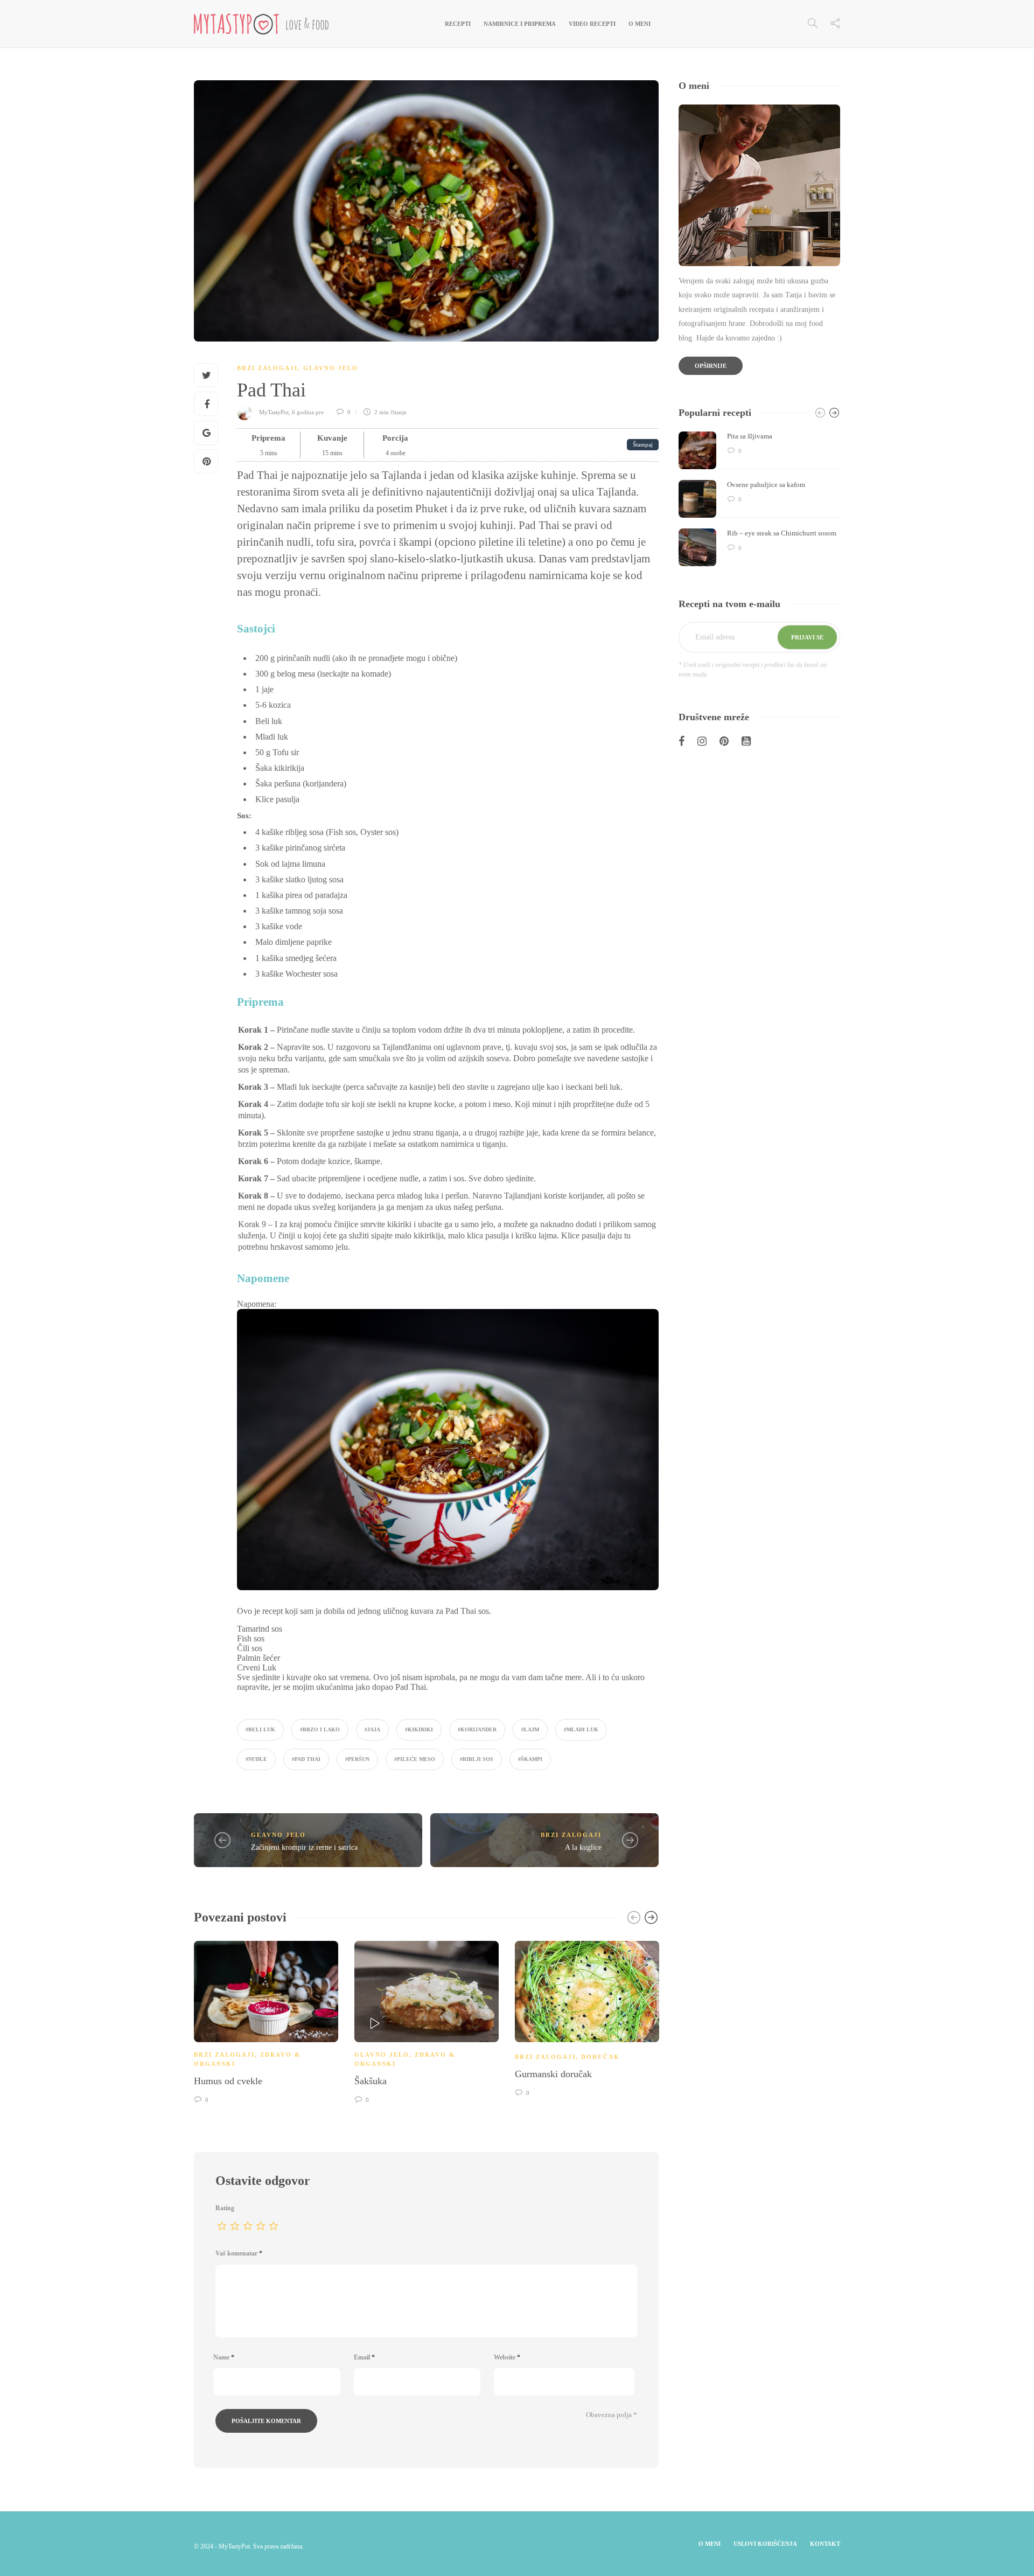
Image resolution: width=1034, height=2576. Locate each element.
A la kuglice (583, 1847)
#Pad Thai (306, 1759)
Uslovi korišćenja (765, 2544)
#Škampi (530, 1759)
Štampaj (643, 444)
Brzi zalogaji (267, 368)
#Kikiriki (419, 1729)
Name (224, 2357)
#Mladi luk (581, 1729)
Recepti (458, 24)
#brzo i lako (320, 1729)
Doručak (600, 2057)
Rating (225, 2208)
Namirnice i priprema (520, 24)
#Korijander (477, 1729)
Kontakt (825, 2544)
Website (507, 2357)
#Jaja (372, 1729)
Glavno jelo (331, 368)
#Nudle (256, 1759)
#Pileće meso (415, 1759)
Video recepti (592, 24)
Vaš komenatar (239, 2253)
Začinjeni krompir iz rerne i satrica (304, 1847)
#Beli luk (260, 1729)
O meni (640, 24)
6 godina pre (309, 412)
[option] (266, 2021)
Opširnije (711, 366)
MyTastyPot (274, 412)
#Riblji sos (477, 1759)
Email (364, 2357)
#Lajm (530, 1729)
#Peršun (357, 1759)
